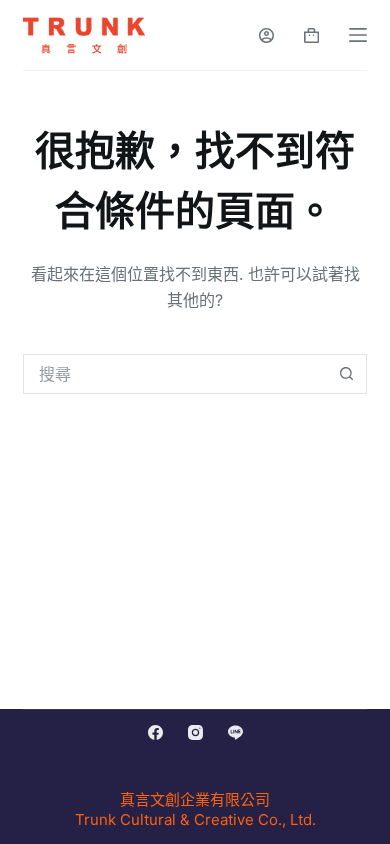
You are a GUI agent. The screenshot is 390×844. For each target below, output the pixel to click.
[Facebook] (155, 732)
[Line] (235, 732)
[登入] (266, 35)
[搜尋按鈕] (347, 374)
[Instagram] (195, 732)
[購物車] (311, 35)
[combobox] (175, 374)
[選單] (358, 35)
